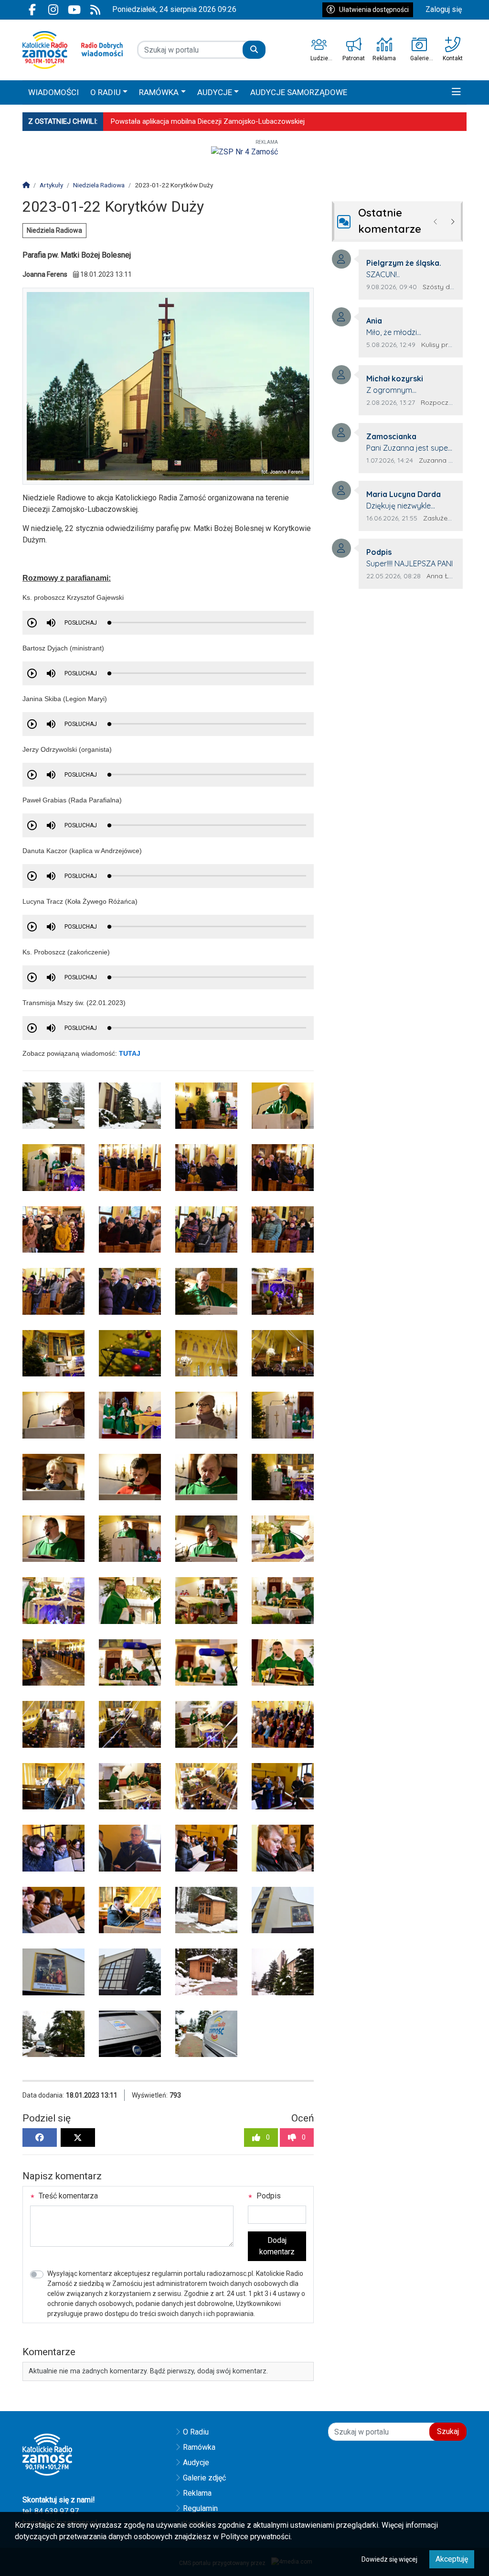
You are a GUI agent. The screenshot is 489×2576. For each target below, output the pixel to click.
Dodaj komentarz (277, 2246)
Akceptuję (452, 2559)
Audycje (196, 2462)
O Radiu (196, 2432)
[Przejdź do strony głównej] (73, 50)
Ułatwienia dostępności (374, 10)
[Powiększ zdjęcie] (53, 1106)
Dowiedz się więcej (389, 2559)
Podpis (268, 2196)
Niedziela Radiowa (54, 230)
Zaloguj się (444, 9)
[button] (456, 93)
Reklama (197, 2493)
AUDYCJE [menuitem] (215, 92)
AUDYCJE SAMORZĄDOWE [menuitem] (299, 92)
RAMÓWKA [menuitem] (159, 92)
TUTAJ (130, 1053)
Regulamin (200, 2508)
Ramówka (199, 2447)
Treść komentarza (67, 2196)
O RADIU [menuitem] (106, 92)
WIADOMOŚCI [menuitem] (53, 92)
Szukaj (448, 2431)
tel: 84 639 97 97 (51, 2511)
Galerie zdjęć (204, 2478)
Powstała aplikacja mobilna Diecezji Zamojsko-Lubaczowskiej (208, 121)
